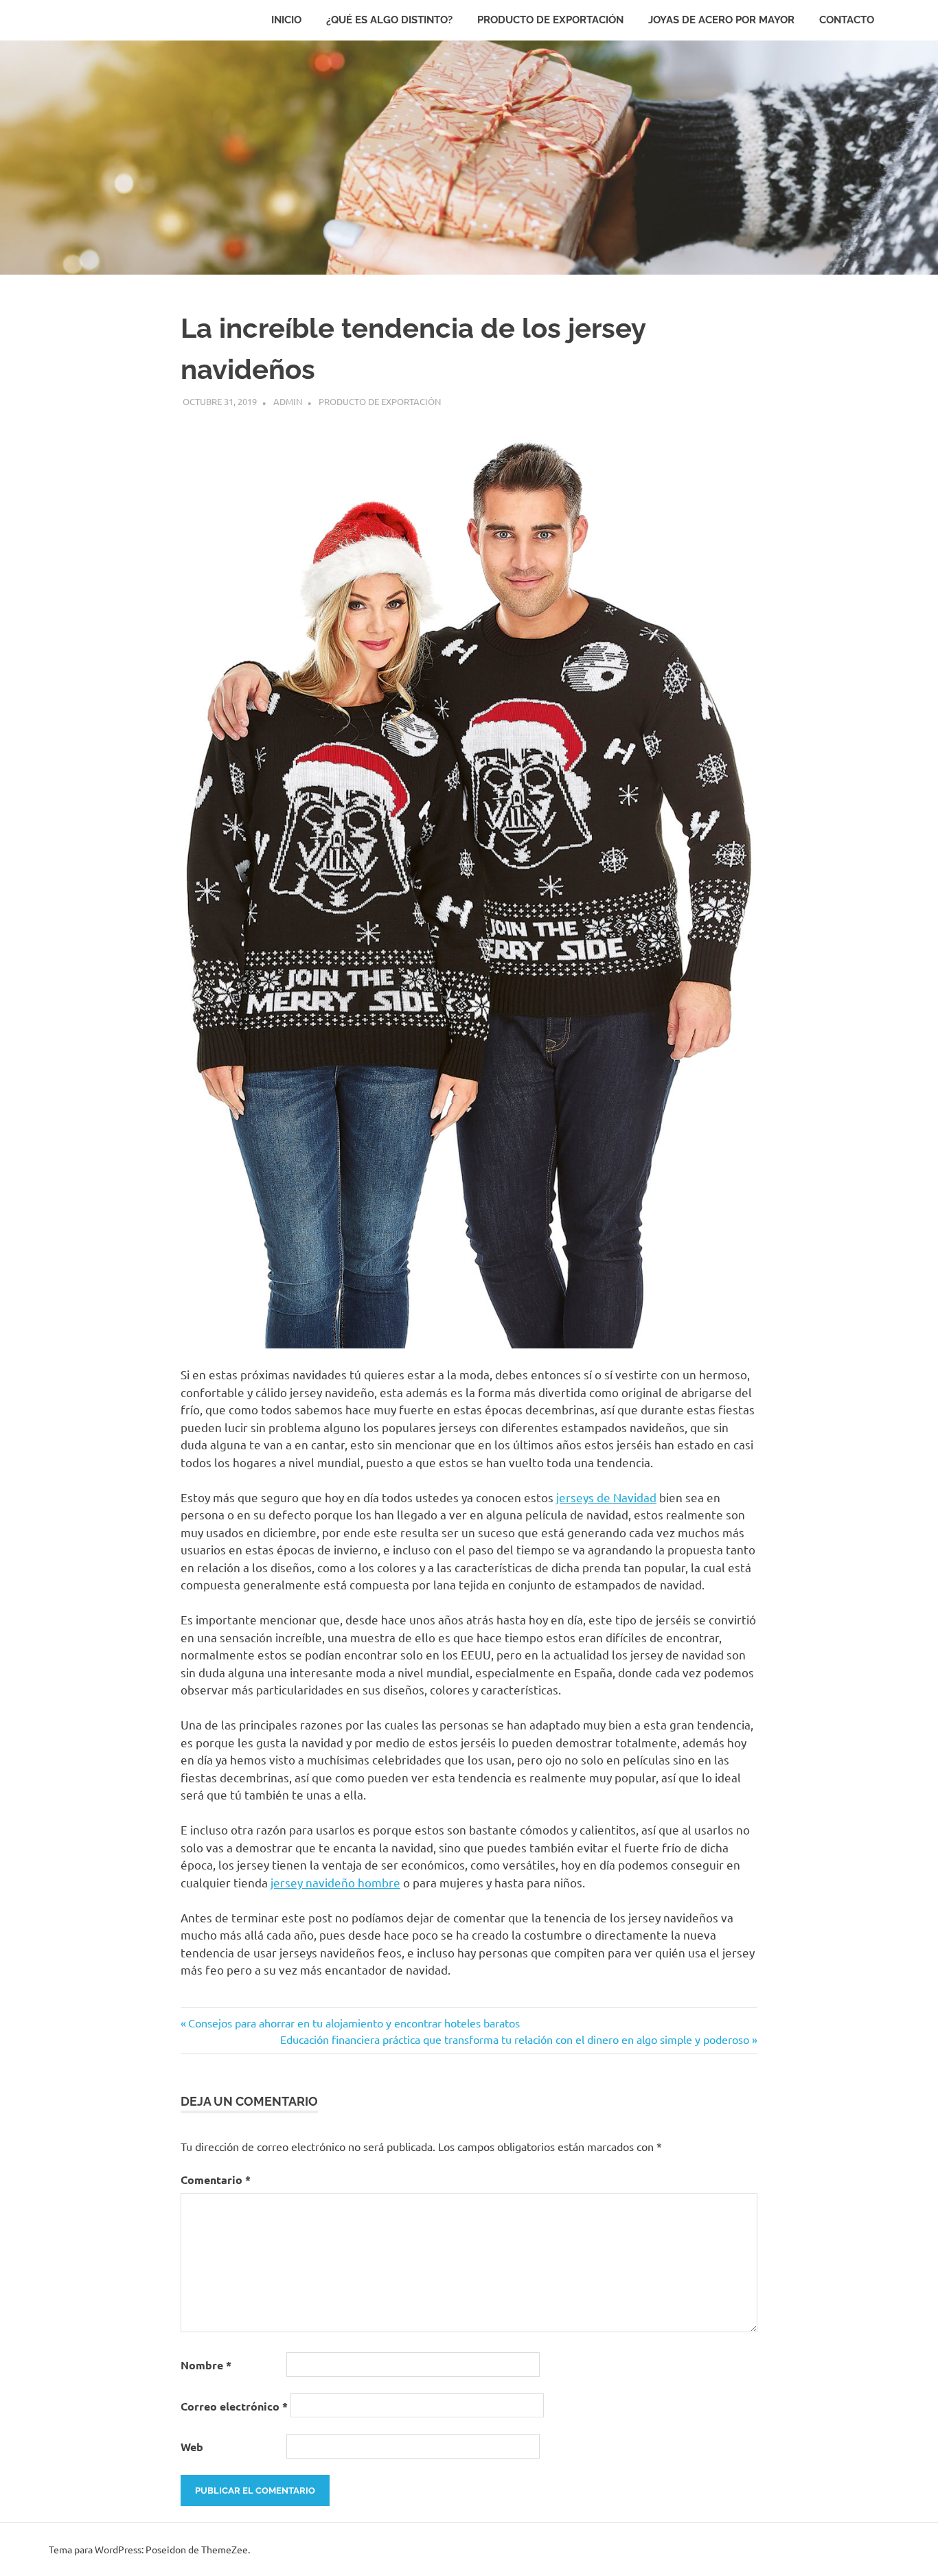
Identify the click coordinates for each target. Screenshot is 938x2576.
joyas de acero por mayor (721, 20)
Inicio (286, 20)
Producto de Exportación (550, 20)
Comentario (216, 2180)
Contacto (847, 20)
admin (288, 401)
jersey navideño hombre (335, 1882)
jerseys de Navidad (606, 1497)
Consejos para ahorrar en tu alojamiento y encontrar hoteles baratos (354, 2023)
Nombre (206, 2365)
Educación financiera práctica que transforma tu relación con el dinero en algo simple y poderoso (515, 2039)
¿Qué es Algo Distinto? (389, 20)
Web (192, 2447)
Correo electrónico (234, 2406)
